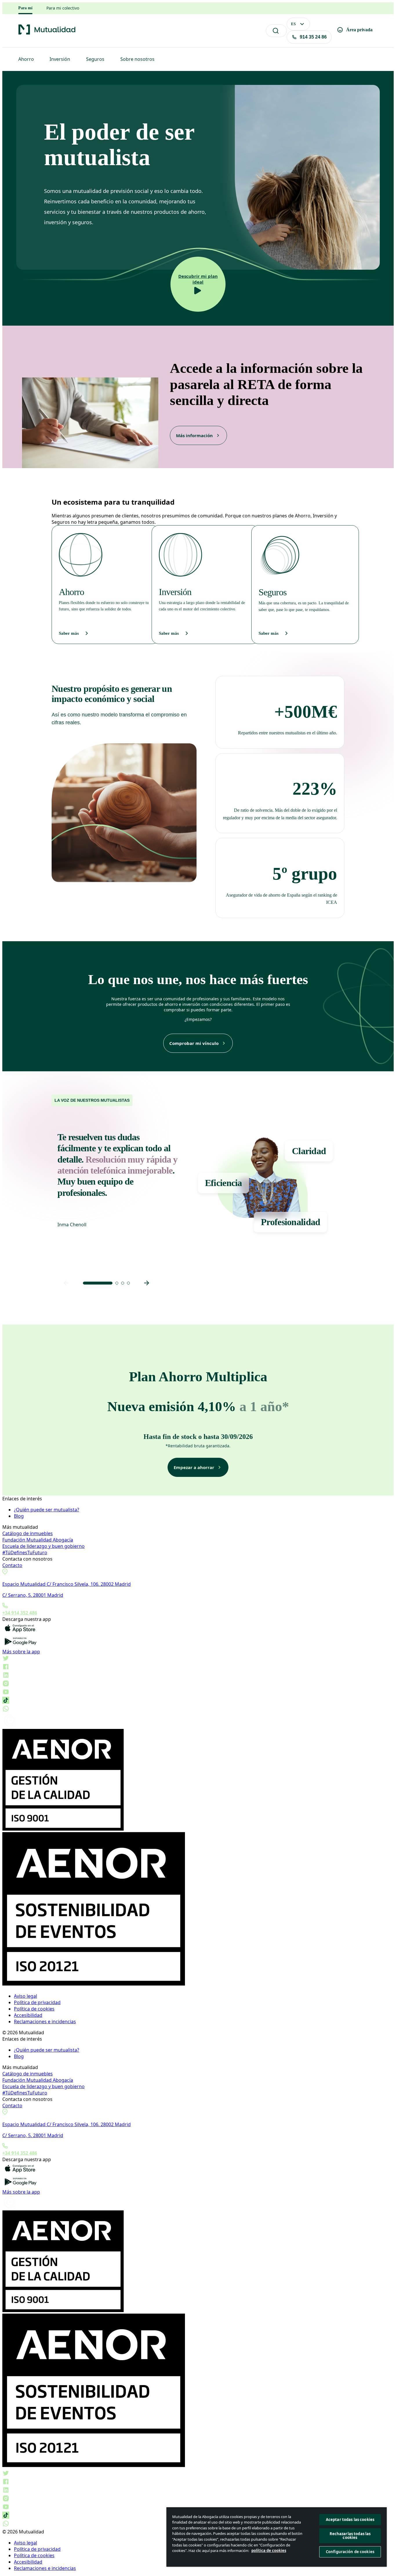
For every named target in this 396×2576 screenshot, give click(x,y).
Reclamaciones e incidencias (45, 2022)
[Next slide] (147, 1283)
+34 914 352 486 (20, 1613)
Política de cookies (34, 2009)
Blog (19, 1516)
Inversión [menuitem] (60, 59)
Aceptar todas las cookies (350, 2520)
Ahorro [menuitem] (26, 59)
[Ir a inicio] (47, 34)
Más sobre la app (21, 1652)
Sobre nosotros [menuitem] (137, 59)
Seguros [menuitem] (95, 59)
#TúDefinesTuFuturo (25, 1552)
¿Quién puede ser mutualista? (47, 1510)
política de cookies (269, 2551)
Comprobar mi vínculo (194, 1043)
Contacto (12, 1565)
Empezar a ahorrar (194, 1467)
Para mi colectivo (63, 8)
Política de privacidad (37, 2002)
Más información (194, 435)
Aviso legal (26, 1996)
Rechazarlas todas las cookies (350, 2536)
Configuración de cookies (350, 2552)
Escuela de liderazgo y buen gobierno (43, 1546)
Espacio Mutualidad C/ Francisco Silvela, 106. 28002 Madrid (67, 1584)
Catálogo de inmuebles (28, 1533)
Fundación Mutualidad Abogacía (38, 1540)
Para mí (25, 8)
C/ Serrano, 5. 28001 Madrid (33, 1595)
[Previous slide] (66, 1283)
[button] (98, 1283)
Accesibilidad (28, 2015)
